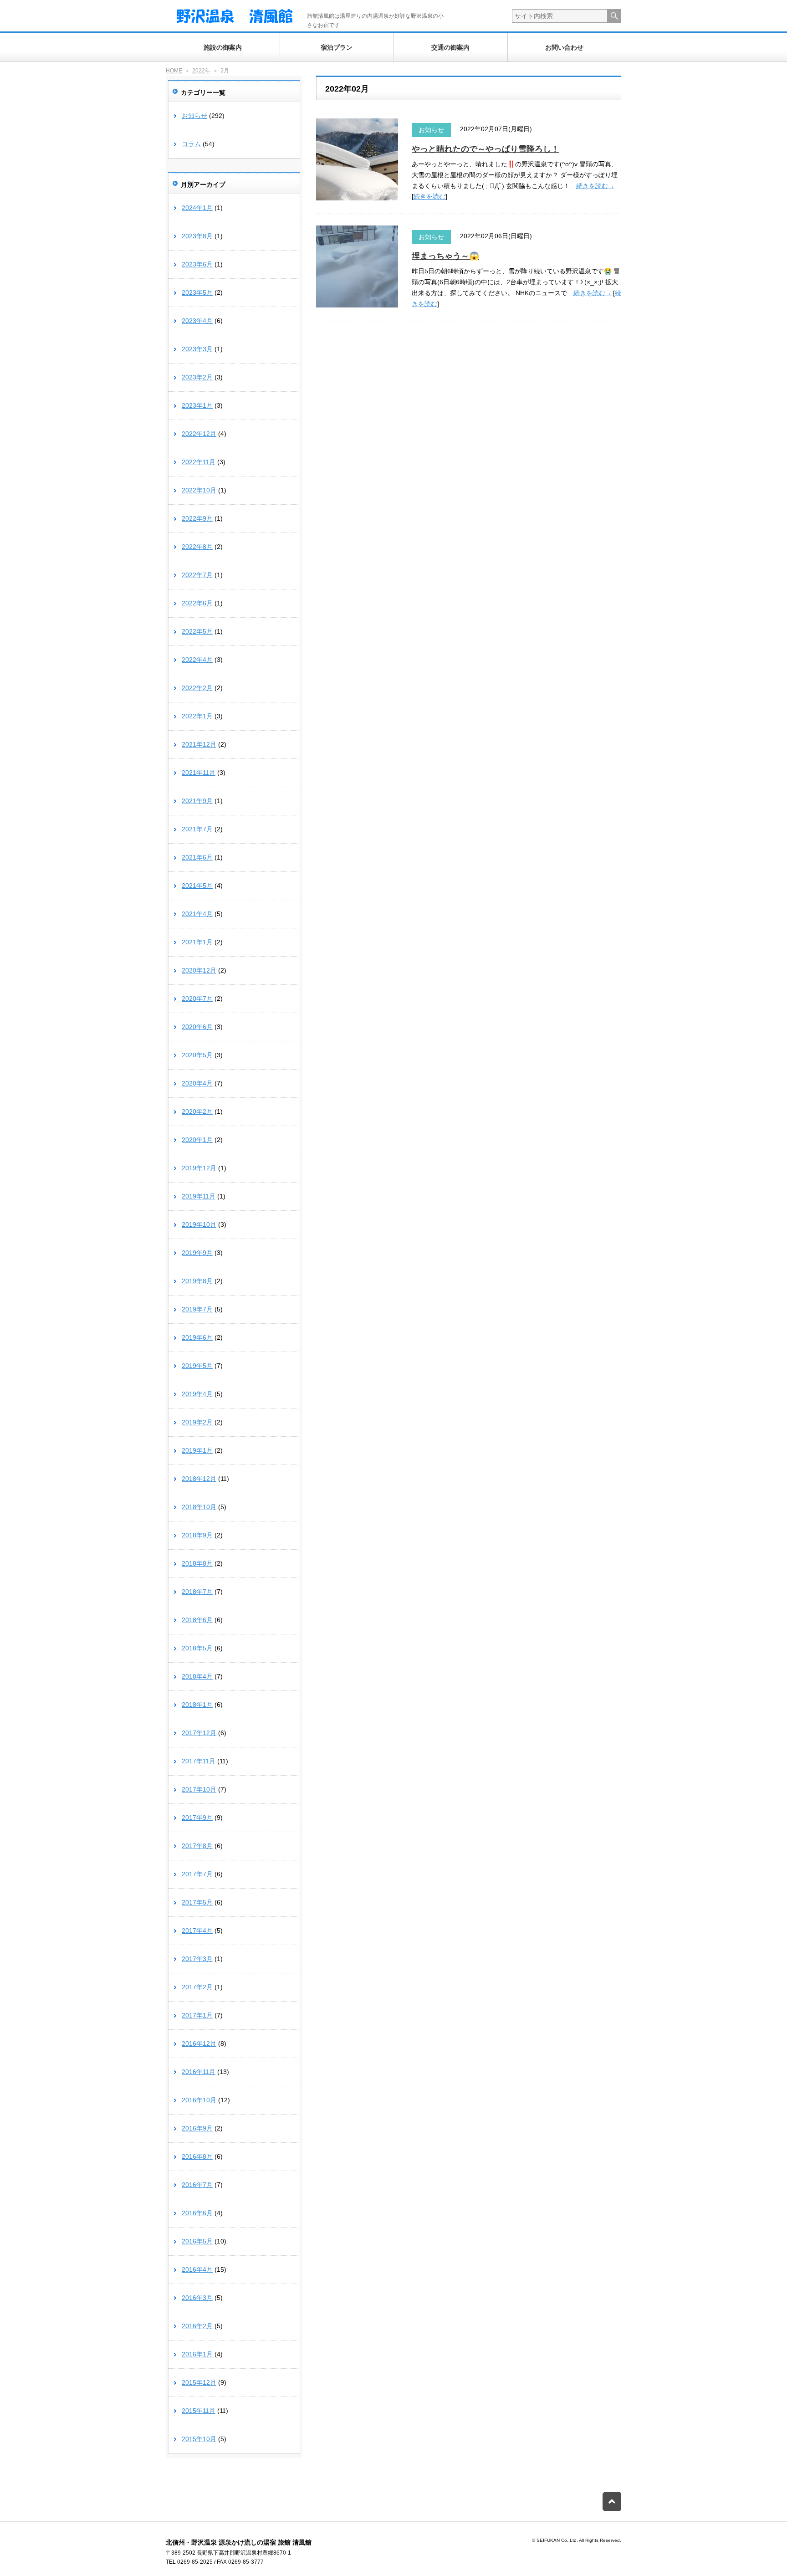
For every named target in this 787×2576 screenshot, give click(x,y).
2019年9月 (197, 1253)
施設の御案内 (223, 47)
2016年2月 (197, 2326)
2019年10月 (199, 1224)
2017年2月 (197, 1987)
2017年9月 (197, 1818)
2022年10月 (199, 490)
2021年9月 (197, 801)
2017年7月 (197, 1874)
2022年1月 (197, 716)
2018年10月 (199, 1507)
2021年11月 (199, 773)
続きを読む (429, 196)
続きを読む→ (595, 186)
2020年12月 (199, 970)
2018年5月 (197, 1648)
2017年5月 (197, 1902)
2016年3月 (197, 2298)
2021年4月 (197, 914)
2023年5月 (197, 292)
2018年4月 (197, 1676)
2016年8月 (197, 2156)
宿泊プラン (337, 47)
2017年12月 (199, 1733)
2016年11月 (199, 2072)
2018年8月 (197, 1563)
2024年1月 (197, 208)
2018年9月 (197, 1535)
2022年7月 (197, 575)
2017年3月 (197, 1959)
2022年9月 (197, 518)
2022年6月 (197, 603)
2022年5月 (197, 631)
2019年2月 (197, 1422)
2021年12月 (199, 744)
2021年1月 (197, 942)
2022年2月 (197, 688)
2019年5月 (197, 1366)
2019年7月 (197, 1309)
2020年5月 (197, 1055)
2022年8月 (197, 547)
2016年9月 (197, 2128)
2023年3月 (197, 349)
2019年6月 (197, 1337)
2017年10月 (199, 1789)
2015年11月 (199, 2411)
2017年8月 (197, 1846)
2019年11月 (199, 1196)
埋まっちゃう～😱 (445, 256)
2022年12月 (199, 434)
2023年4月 (197, 321)
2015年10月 (199, 2439)
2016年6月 (197, 2213)
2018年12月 (199, 1479)
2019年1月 (197, 1450)
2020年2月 (197, 1111)
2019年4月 (197, 1394)
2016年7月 (197, 2185)
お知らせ (431, 130)
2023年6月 (197, 264)
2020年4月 (197, 1083)
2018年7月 (197, 1592)
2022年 (201, 71)
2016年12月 (199, 2043)
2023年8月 (197, 236)
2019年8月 (197, 1281)
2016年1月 (197, 2354)
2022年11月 (199, 462)
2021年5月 (197, 886)
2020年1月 (197, 1140)
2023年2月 (197, 377)
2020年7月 (197, 999)
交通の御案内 (450, 47)
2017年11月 (199, 1761)
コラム (191, 144)
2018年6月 (197, 1620)
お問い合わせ (564, 47)
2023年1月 (197, 405)
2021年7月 (197, 829)
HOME (174, 71)
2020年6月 (197, 1027)
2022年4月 (197, 660)
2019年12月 (199, 1168)
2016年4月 (197, 2269)
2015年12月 (199, 2382)
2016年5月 (197, 2241)
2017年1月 (197, 2015)
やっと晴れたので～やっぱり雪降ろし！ (485, 149)
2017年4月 (197, 1931)
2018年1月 (197, 1705)
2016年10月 (199, 2100)
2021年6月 (197, 857)
